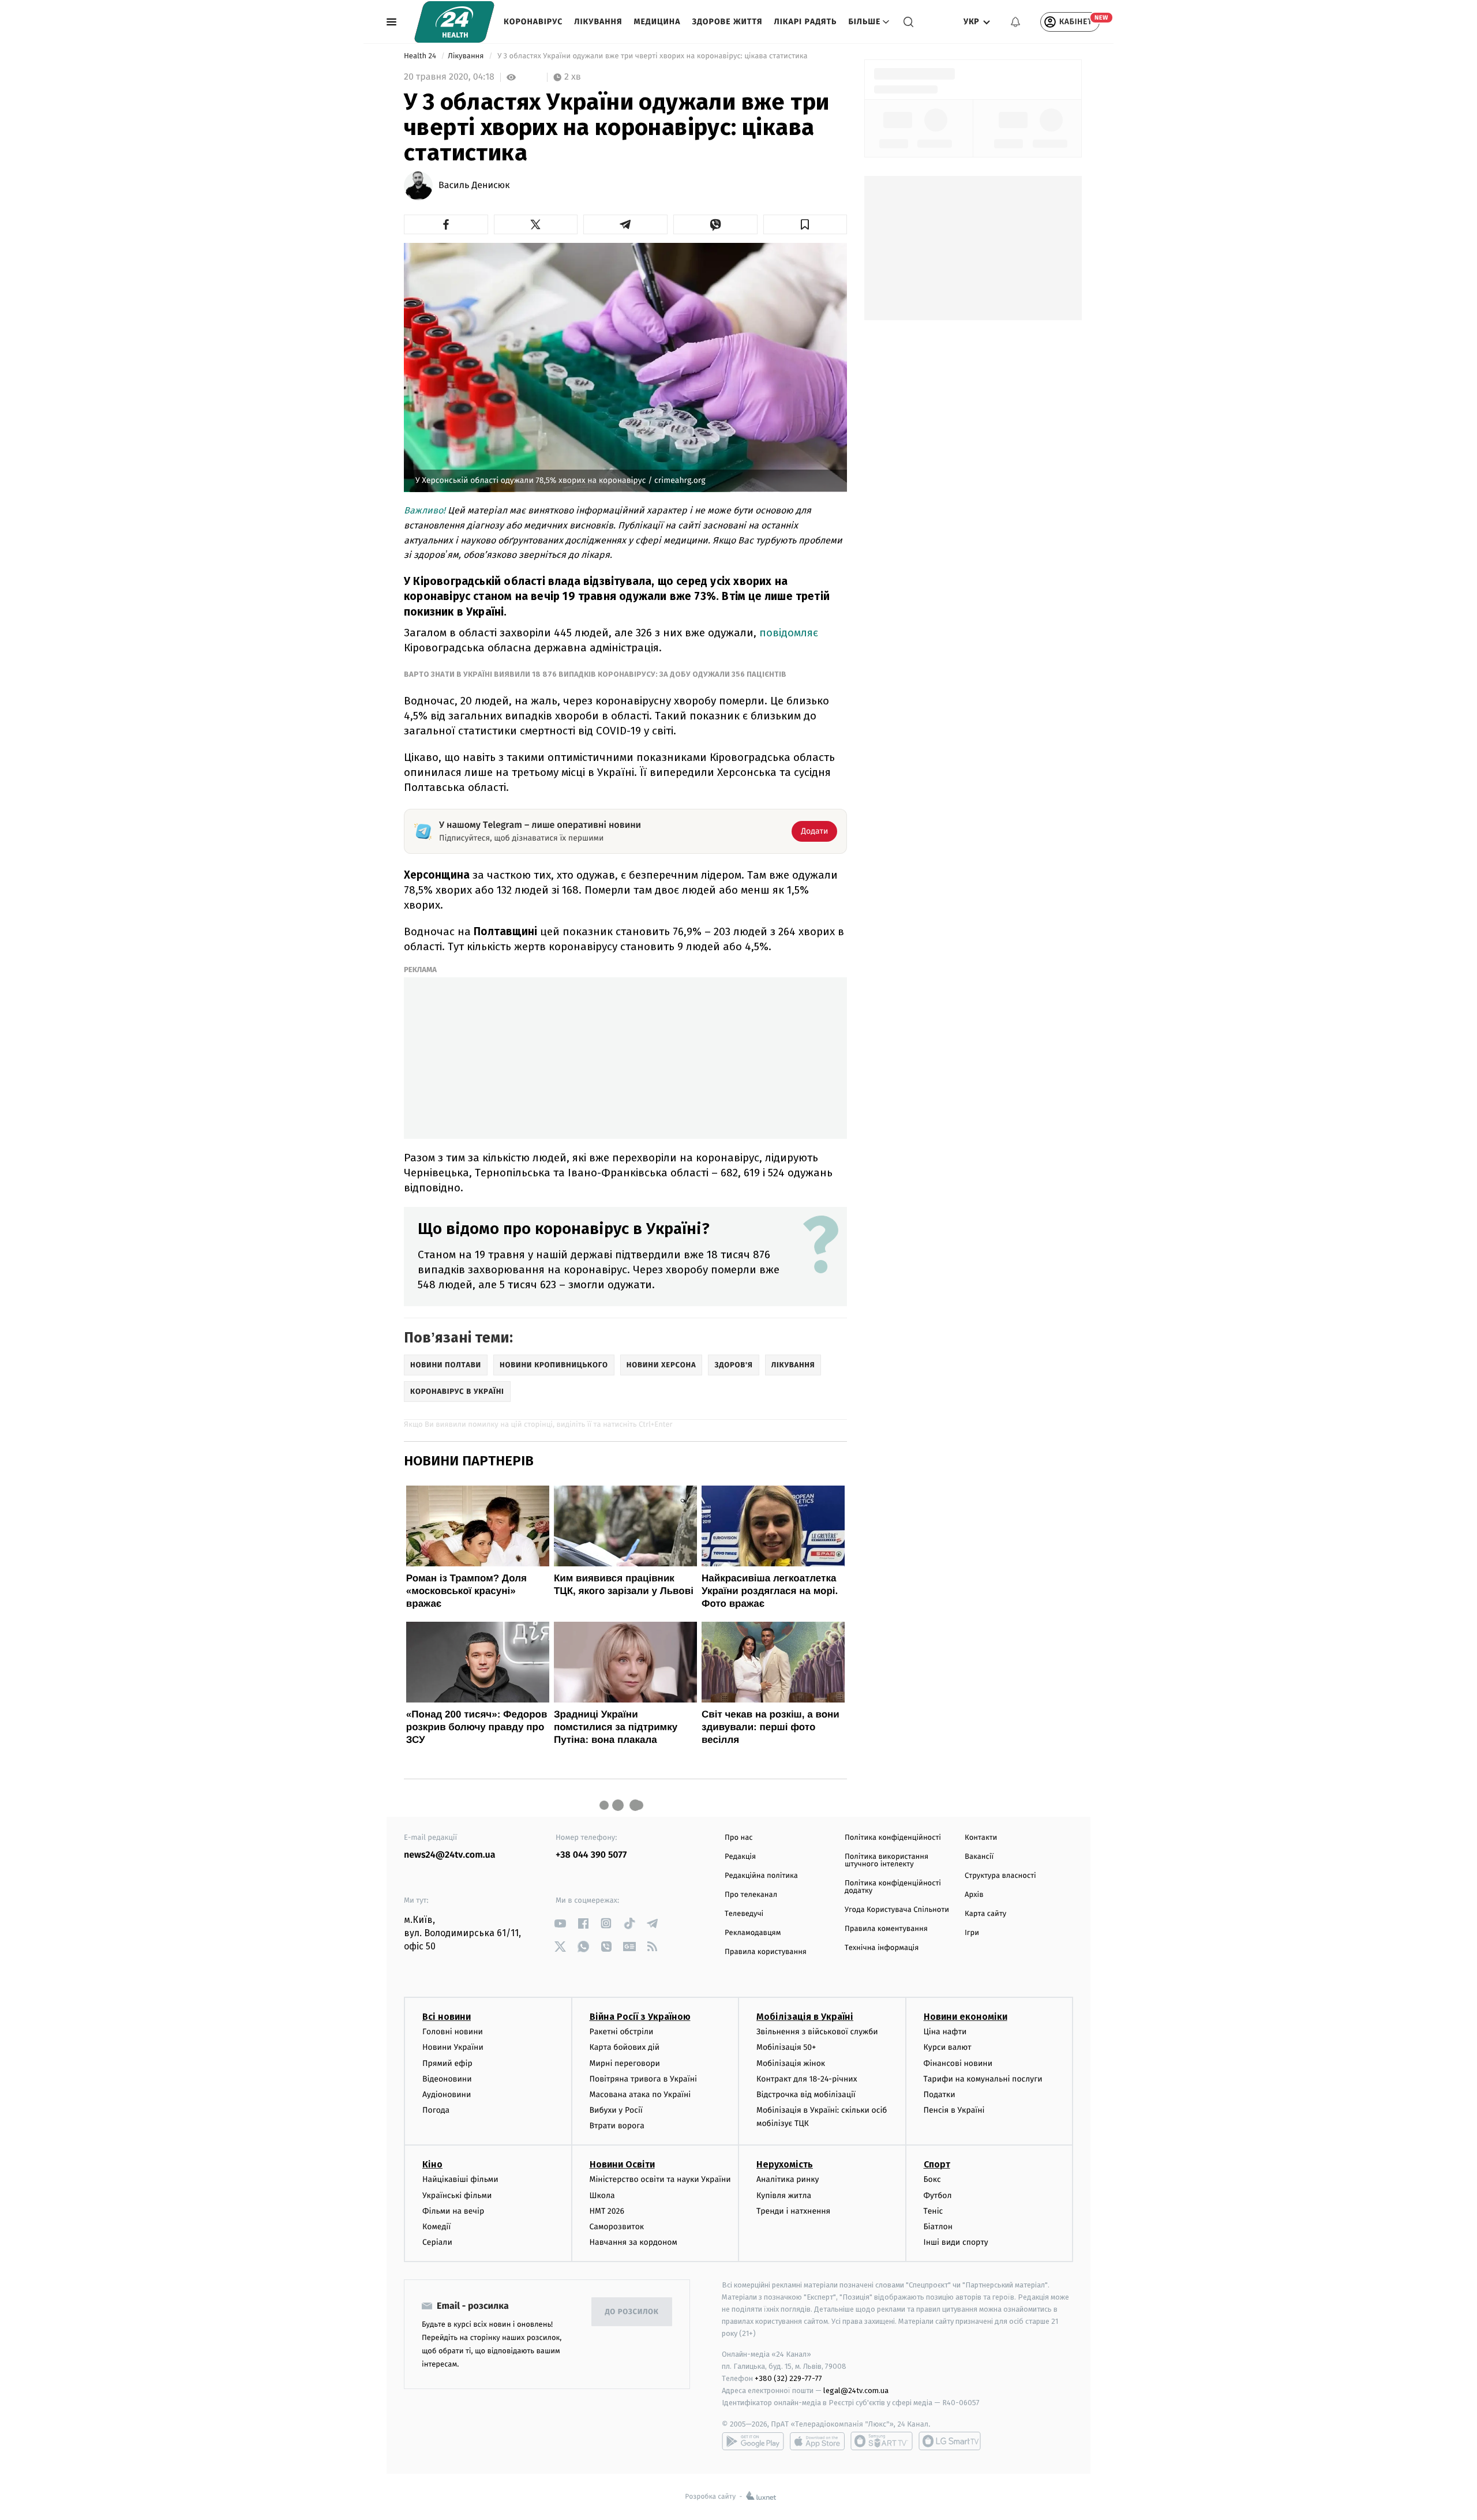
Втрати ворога (617, 2126)
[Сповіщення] (1015, 22)
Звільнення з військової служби (817, 2032)
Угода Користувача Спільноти (897, 1910)
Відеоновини (447, 2079)
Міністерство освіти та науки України (660, 2179)
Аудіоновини (447, 2095)
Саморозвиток (617, 2227)
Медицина (657, 22)
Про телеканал (751, 1895)
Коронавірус (533, 22)
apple (817, 2441)
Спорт (937, 2164)
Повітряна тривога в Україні (643, 2079)
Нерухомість (785, 2164)
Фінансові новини (958, 2063)
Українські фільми (457, 2195)
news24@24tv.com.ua (450, 1855)
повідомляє (789, 633)
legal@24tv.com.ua (856, 2390)
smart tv (882, 2441)
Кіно (432, 2164)
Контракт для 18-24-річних (807, 2079)
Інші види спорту (956, 2242)
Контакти (981, 1838)
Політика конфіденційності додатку (893, 1887)
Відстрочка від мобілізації (806, 2095)
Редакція (740, 1857)
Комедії (436, 2227)
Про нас (739, 1838)
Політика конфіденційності (893, 1838)
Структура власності (1000, 1876)
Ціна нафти (945, 2032)
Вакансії (979, 1857)
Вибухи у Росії (616, 2110)
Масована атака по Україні (640, 2095)
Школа (602, 2195)
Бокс (932, 2179)
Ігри (972, 1933)
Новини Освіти (622, 2164)
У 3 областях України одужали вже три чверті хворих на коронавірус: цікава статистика (653, 56)
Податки (940, 2095)
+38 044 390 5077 (591, 1855)
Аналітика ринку (788, 2179)
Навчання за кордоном (633, 2242)
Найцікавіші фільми (460, 2179)
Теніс (934, 2211)
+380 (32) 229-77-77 (788, 2378)
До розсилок (632, 2312)
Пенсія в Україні (954, 2110)
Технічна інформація (882, 1948)
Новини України (453, 2047)
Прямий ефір (447, 2063)
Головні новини (453, 2032)
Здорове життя (727, 22)
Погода (436, 2110)
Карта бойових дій (625, 2047)
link (560, 1923)
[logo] (454, 22)
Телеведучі (744, 1914)
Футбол (938, 2195)
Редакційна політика (761, 1876)
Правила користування (766, 1952)
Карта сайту (985, 1914)
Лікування (598, 22)
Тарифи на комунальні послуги (983, 2079)
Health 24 (421, 56)
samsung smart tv (950, 2441)
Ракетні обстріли (622, 2032)
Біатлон (938, 2227)
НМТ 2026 (607, 2211)
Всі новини (447, 2017)
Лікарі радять (805, 22)
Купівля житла (784, 2195)
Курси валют (948, 2047)
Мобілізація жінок (791, 2063)
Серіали (437, 2242)
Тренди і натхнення (793, 2211)
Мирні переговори (625, 2063)
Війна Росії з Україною (640, 2017)
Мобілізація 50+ (786, 2047)
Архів (974, 1895)
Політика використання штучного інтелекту (886, 1861)
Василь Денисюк (474, 186)
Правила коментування (886, 1929)
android (753, 2441)
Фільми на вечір (453, 2211)
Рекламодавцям (753, 1933)
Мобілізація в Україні (805, 2017)
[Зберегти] (805, 224)
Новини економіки (966, 2017)
